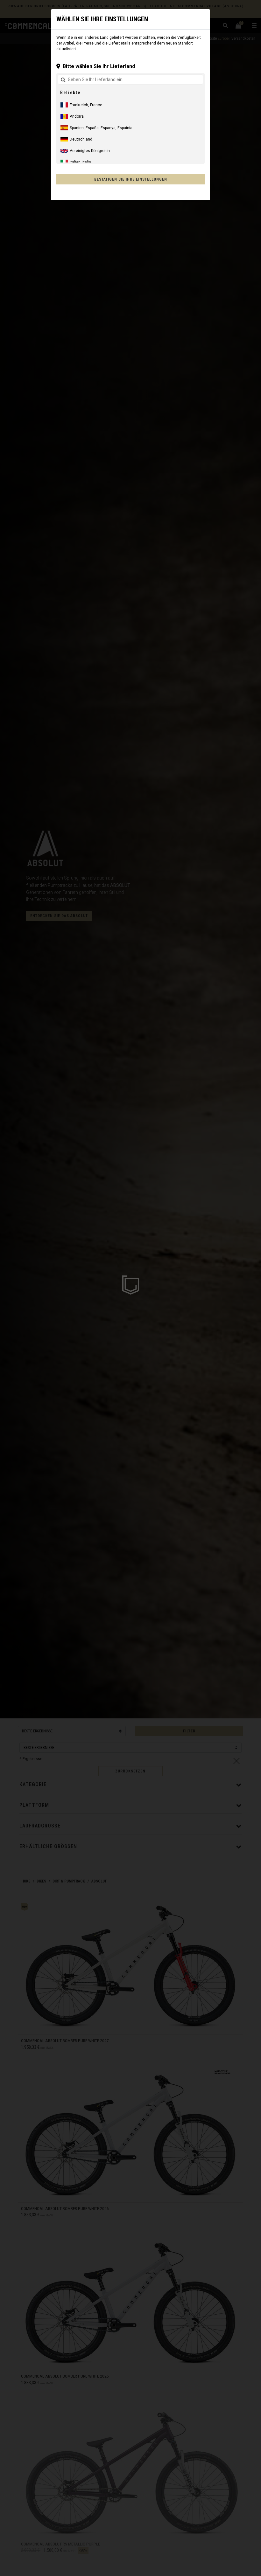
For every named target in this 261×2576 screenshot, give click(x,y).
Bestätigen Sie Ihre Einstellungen (131, 179)
